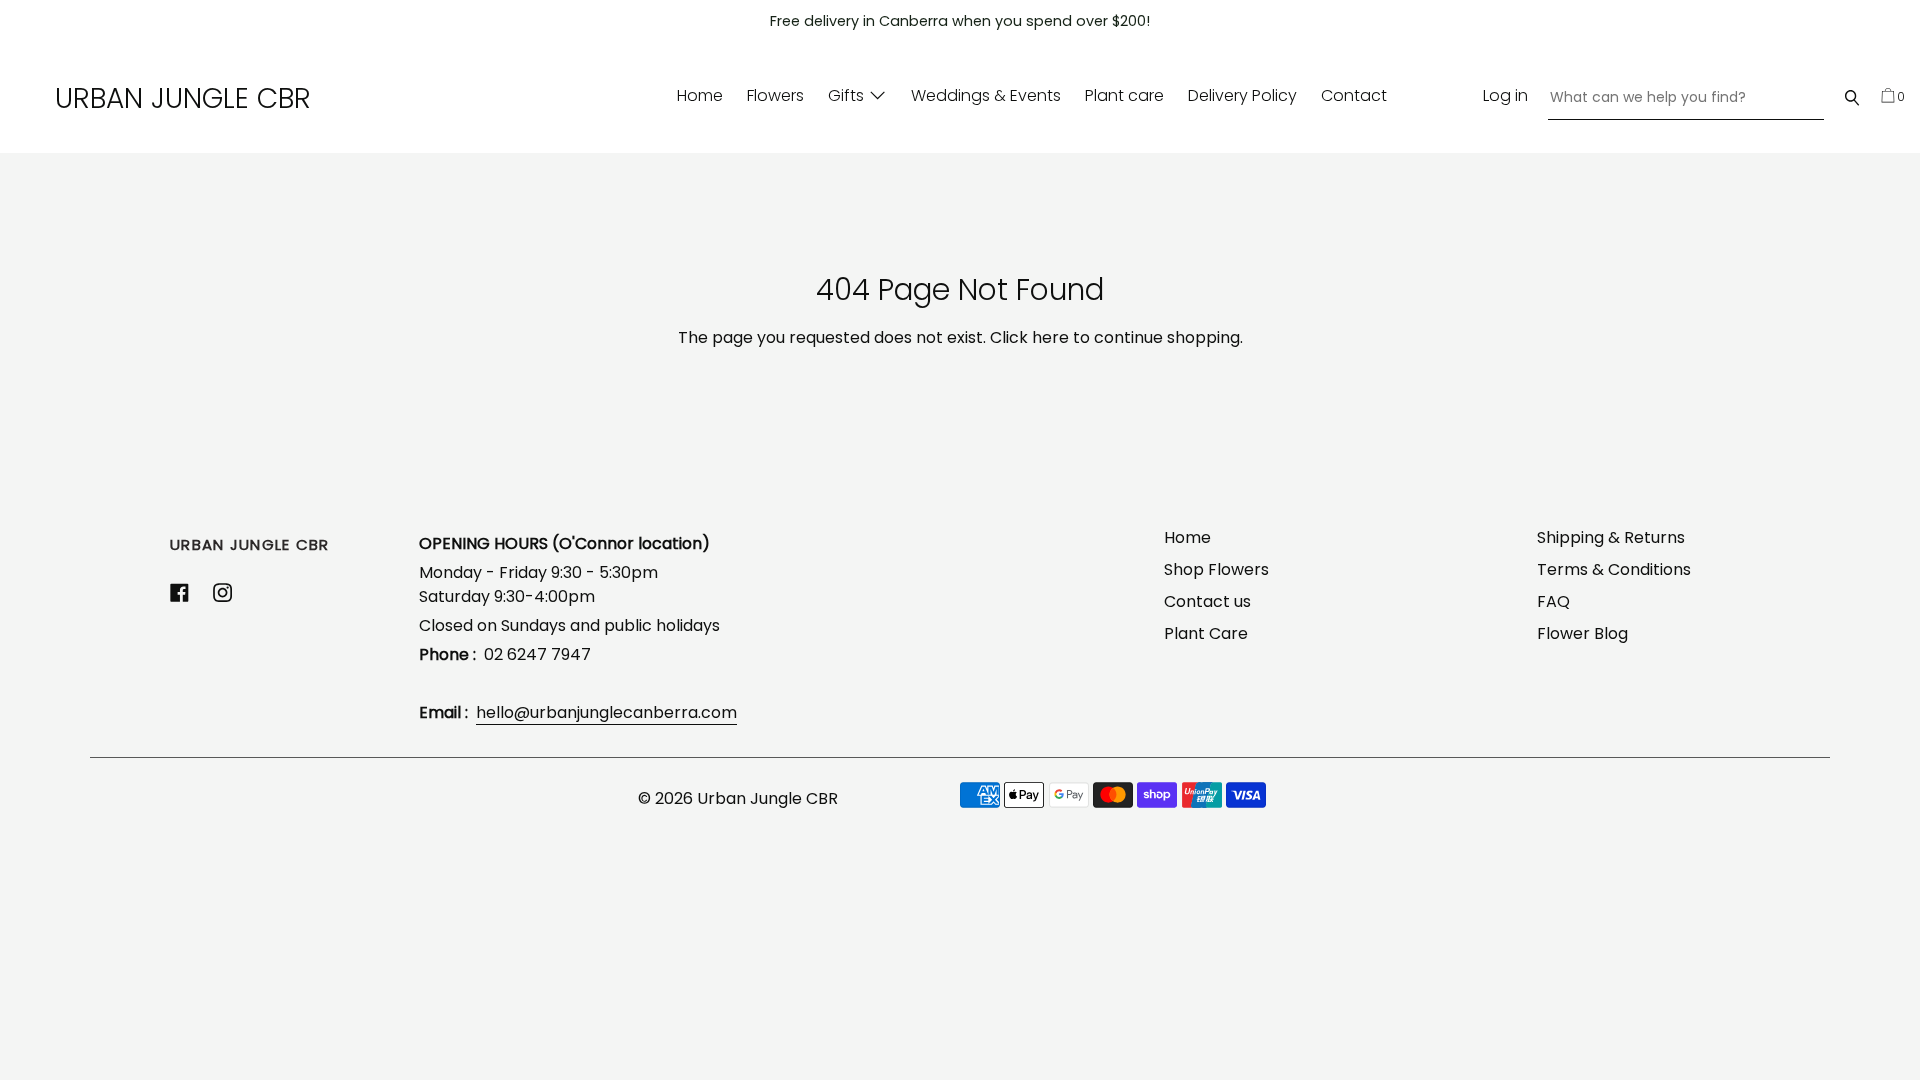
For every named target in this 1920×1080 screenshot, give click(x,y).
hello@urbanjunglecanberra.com (606, 712)
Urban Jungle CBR (183, 98)
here (1050, 337)
